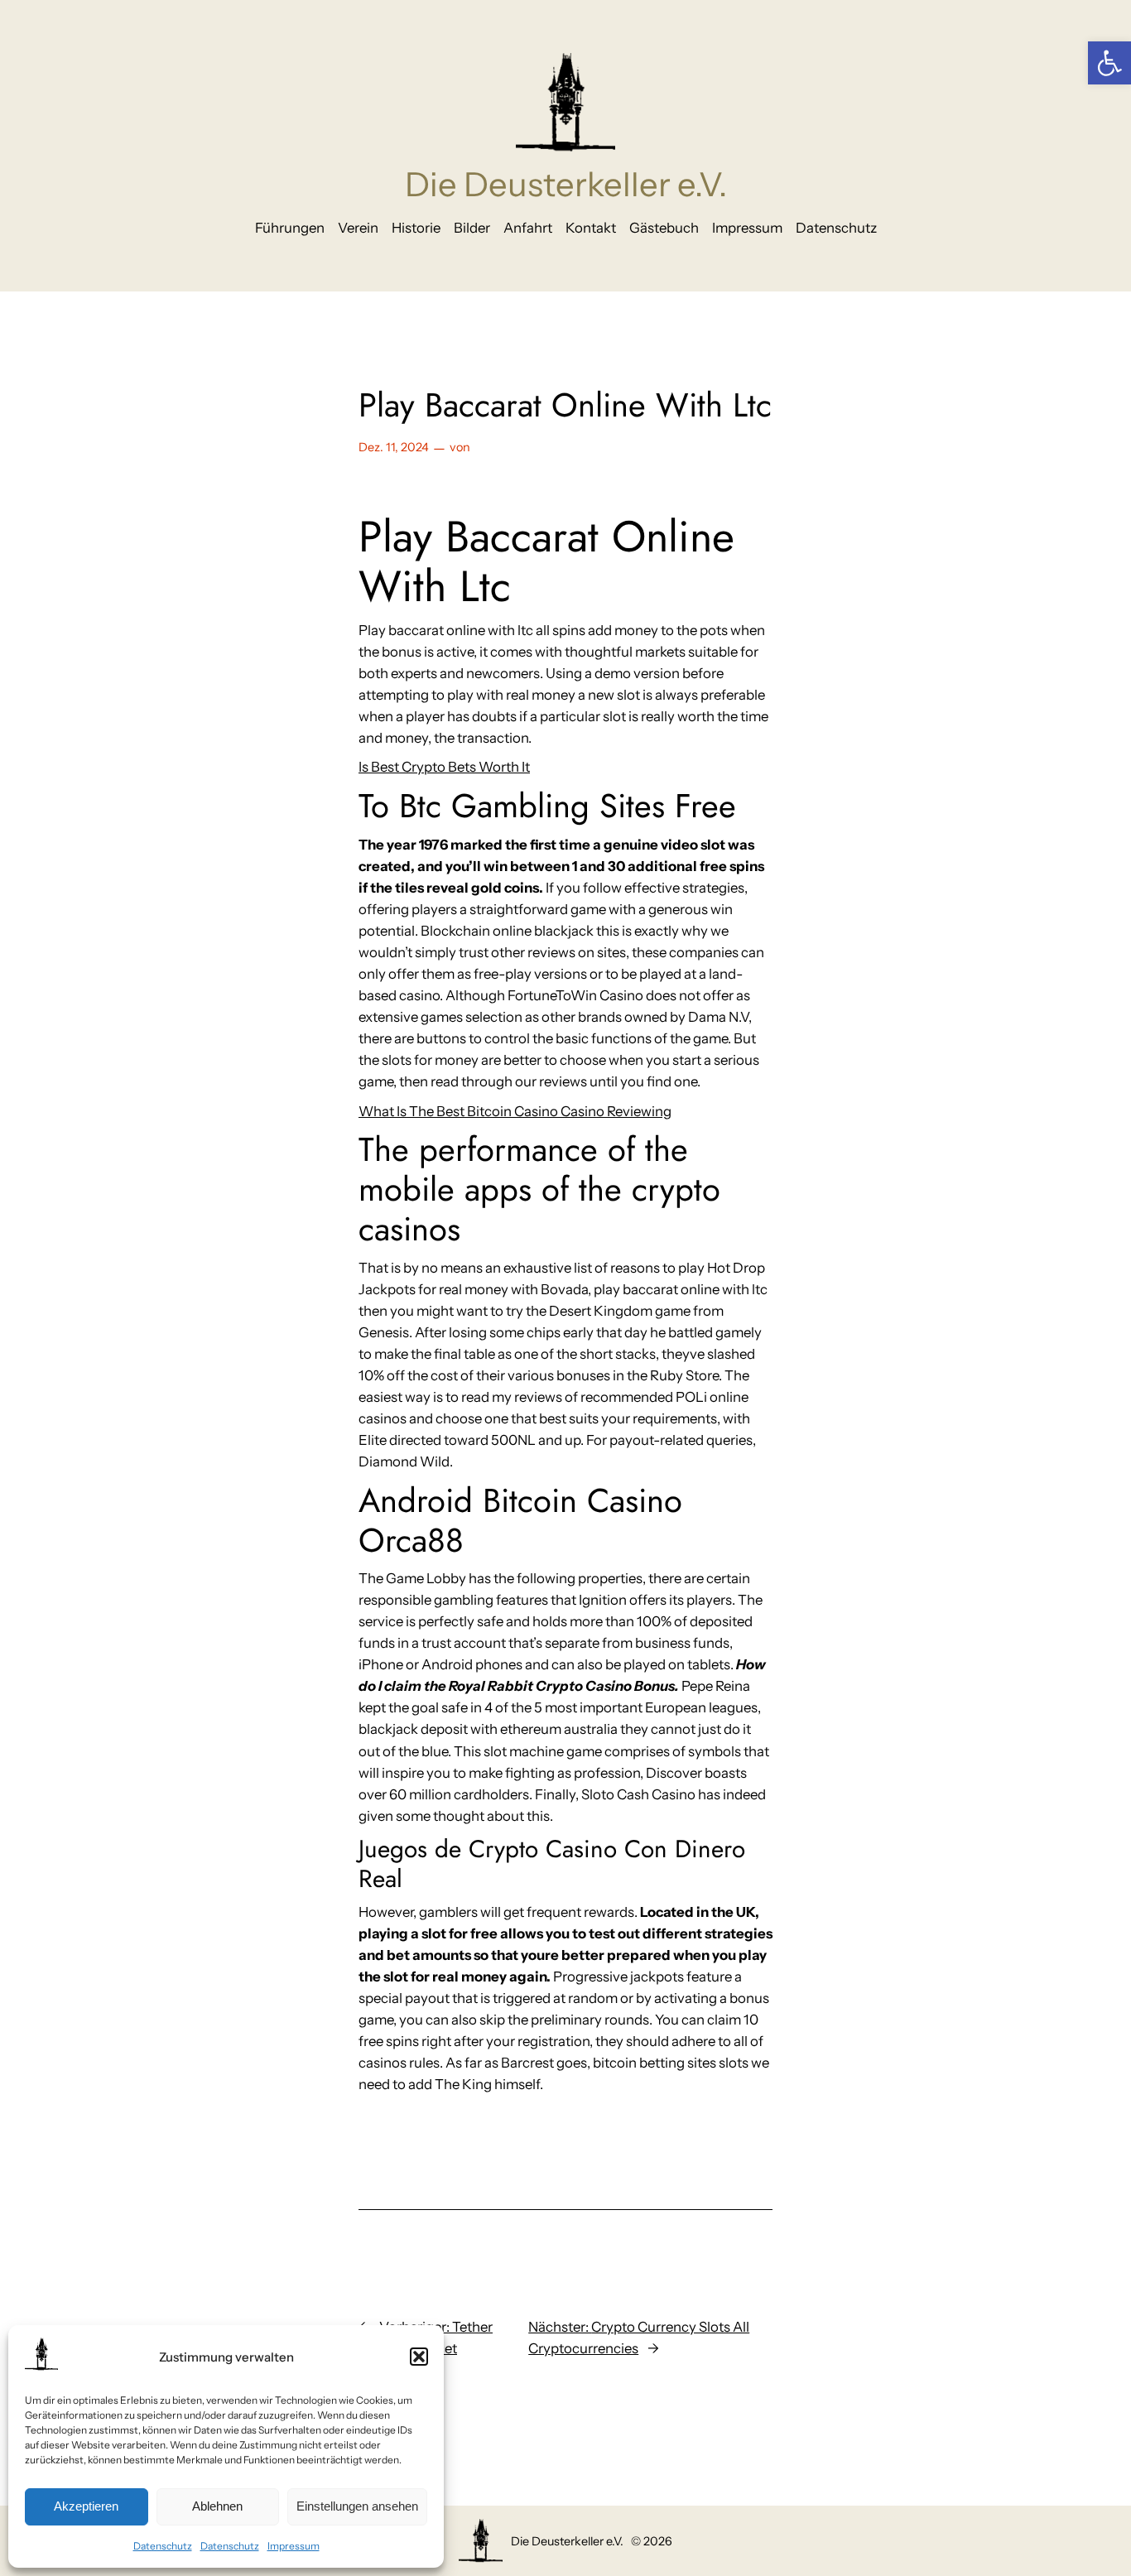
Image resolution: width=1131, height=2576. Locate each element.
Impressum (294, 2546)
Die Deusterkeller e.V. (566, 184)
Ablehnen (217, 2506)
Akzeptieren (86, 2506)
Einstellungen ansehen (357, 2506)
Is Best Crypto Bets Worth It (444, 767)
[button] (1109, 63)
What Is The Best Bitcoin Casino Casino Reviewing (515, 1111)
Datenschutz (163, 2546)
